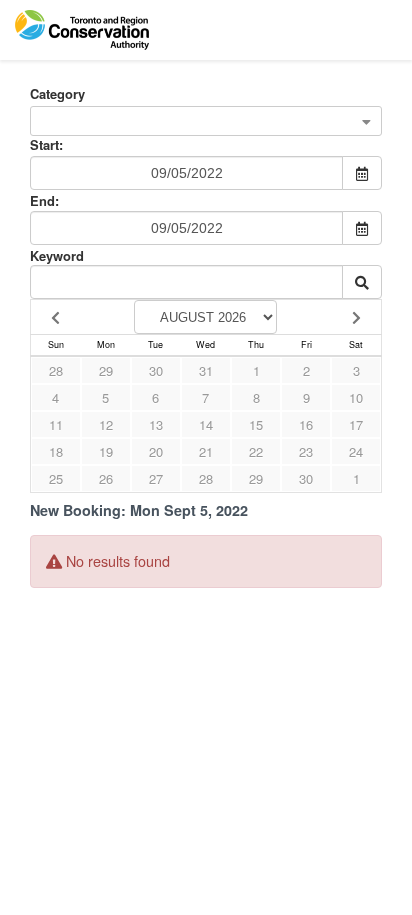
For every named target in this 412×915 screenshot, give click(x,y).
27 (156, 478)
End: (44, 200)
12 (106, 424)
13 (156, 424)
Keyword (57, 255)
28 (56, 370)
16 (306, 424)
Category (57, 94)
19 (106, 451)
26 (106, 478)
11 (56, 424)
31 (206, 370)
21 (206, 451)
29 (106, 370)
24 (356, 451)
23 (306, 451)
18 (56, 451)
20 (156, 451)
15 (256, 424)
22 (256, 451)
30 (156, 370)
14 (206, 424)
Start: (46, 145)
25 (56, 478)
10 (356, 397)
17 (356, 424)
